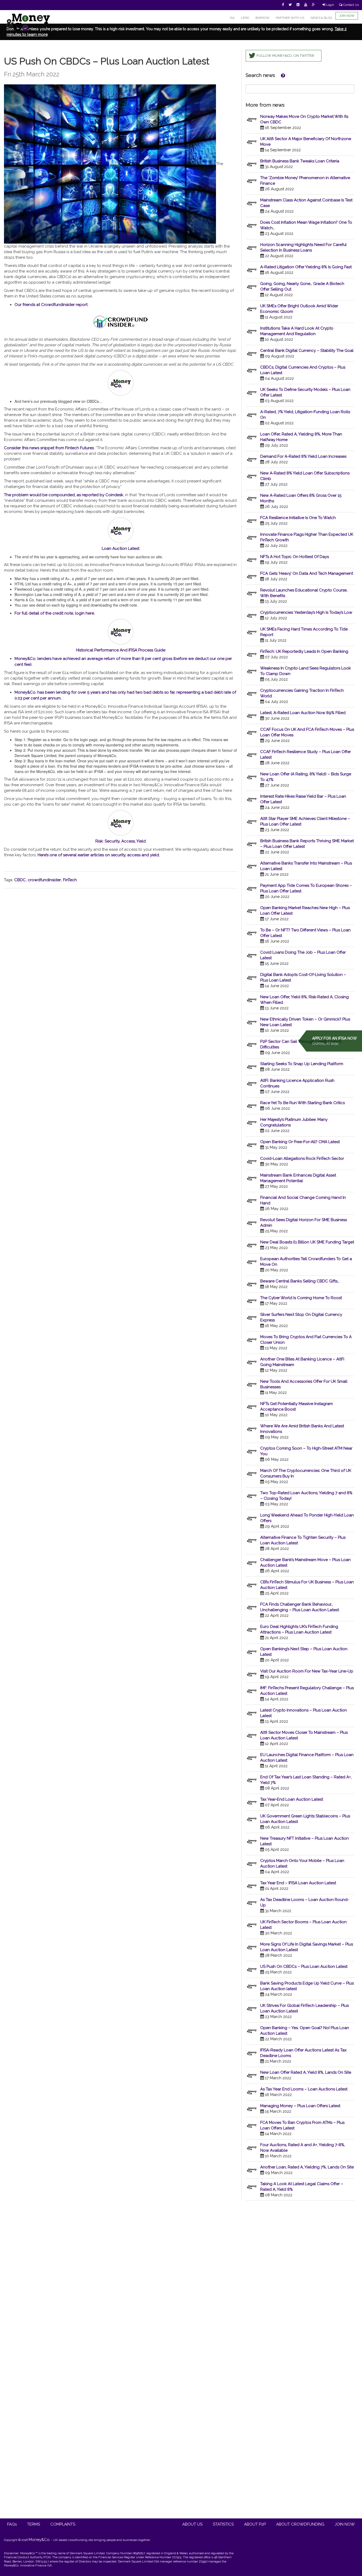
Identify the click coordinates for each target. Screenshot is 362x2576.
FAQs (12, 2524)
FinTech (70, 880)
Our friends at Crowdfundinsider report (51, 305)
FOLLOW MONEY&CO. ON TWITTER (285, 56)
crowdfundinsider (44, 880)
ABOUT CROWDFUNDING (300, 2524)
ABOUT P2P (255, 2524)
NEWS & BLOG (321, 18)
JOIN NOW (347, 16)
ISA (232, 18)
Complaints (63, 2524)
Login (330, 5)
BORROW (262, 18)
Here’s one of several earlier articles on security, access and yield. (99, 855)
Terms (34, 2524)
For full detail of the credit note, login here (54, 613)
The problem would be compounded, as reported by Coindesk (64, 495)
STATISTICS (223, 2524)
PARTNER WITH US (290, 18)
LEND (245, 18)
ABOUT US (192, 2524)
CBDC (20, 880)
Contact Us (351, 5)
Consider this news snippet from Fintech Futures (49, 448)
